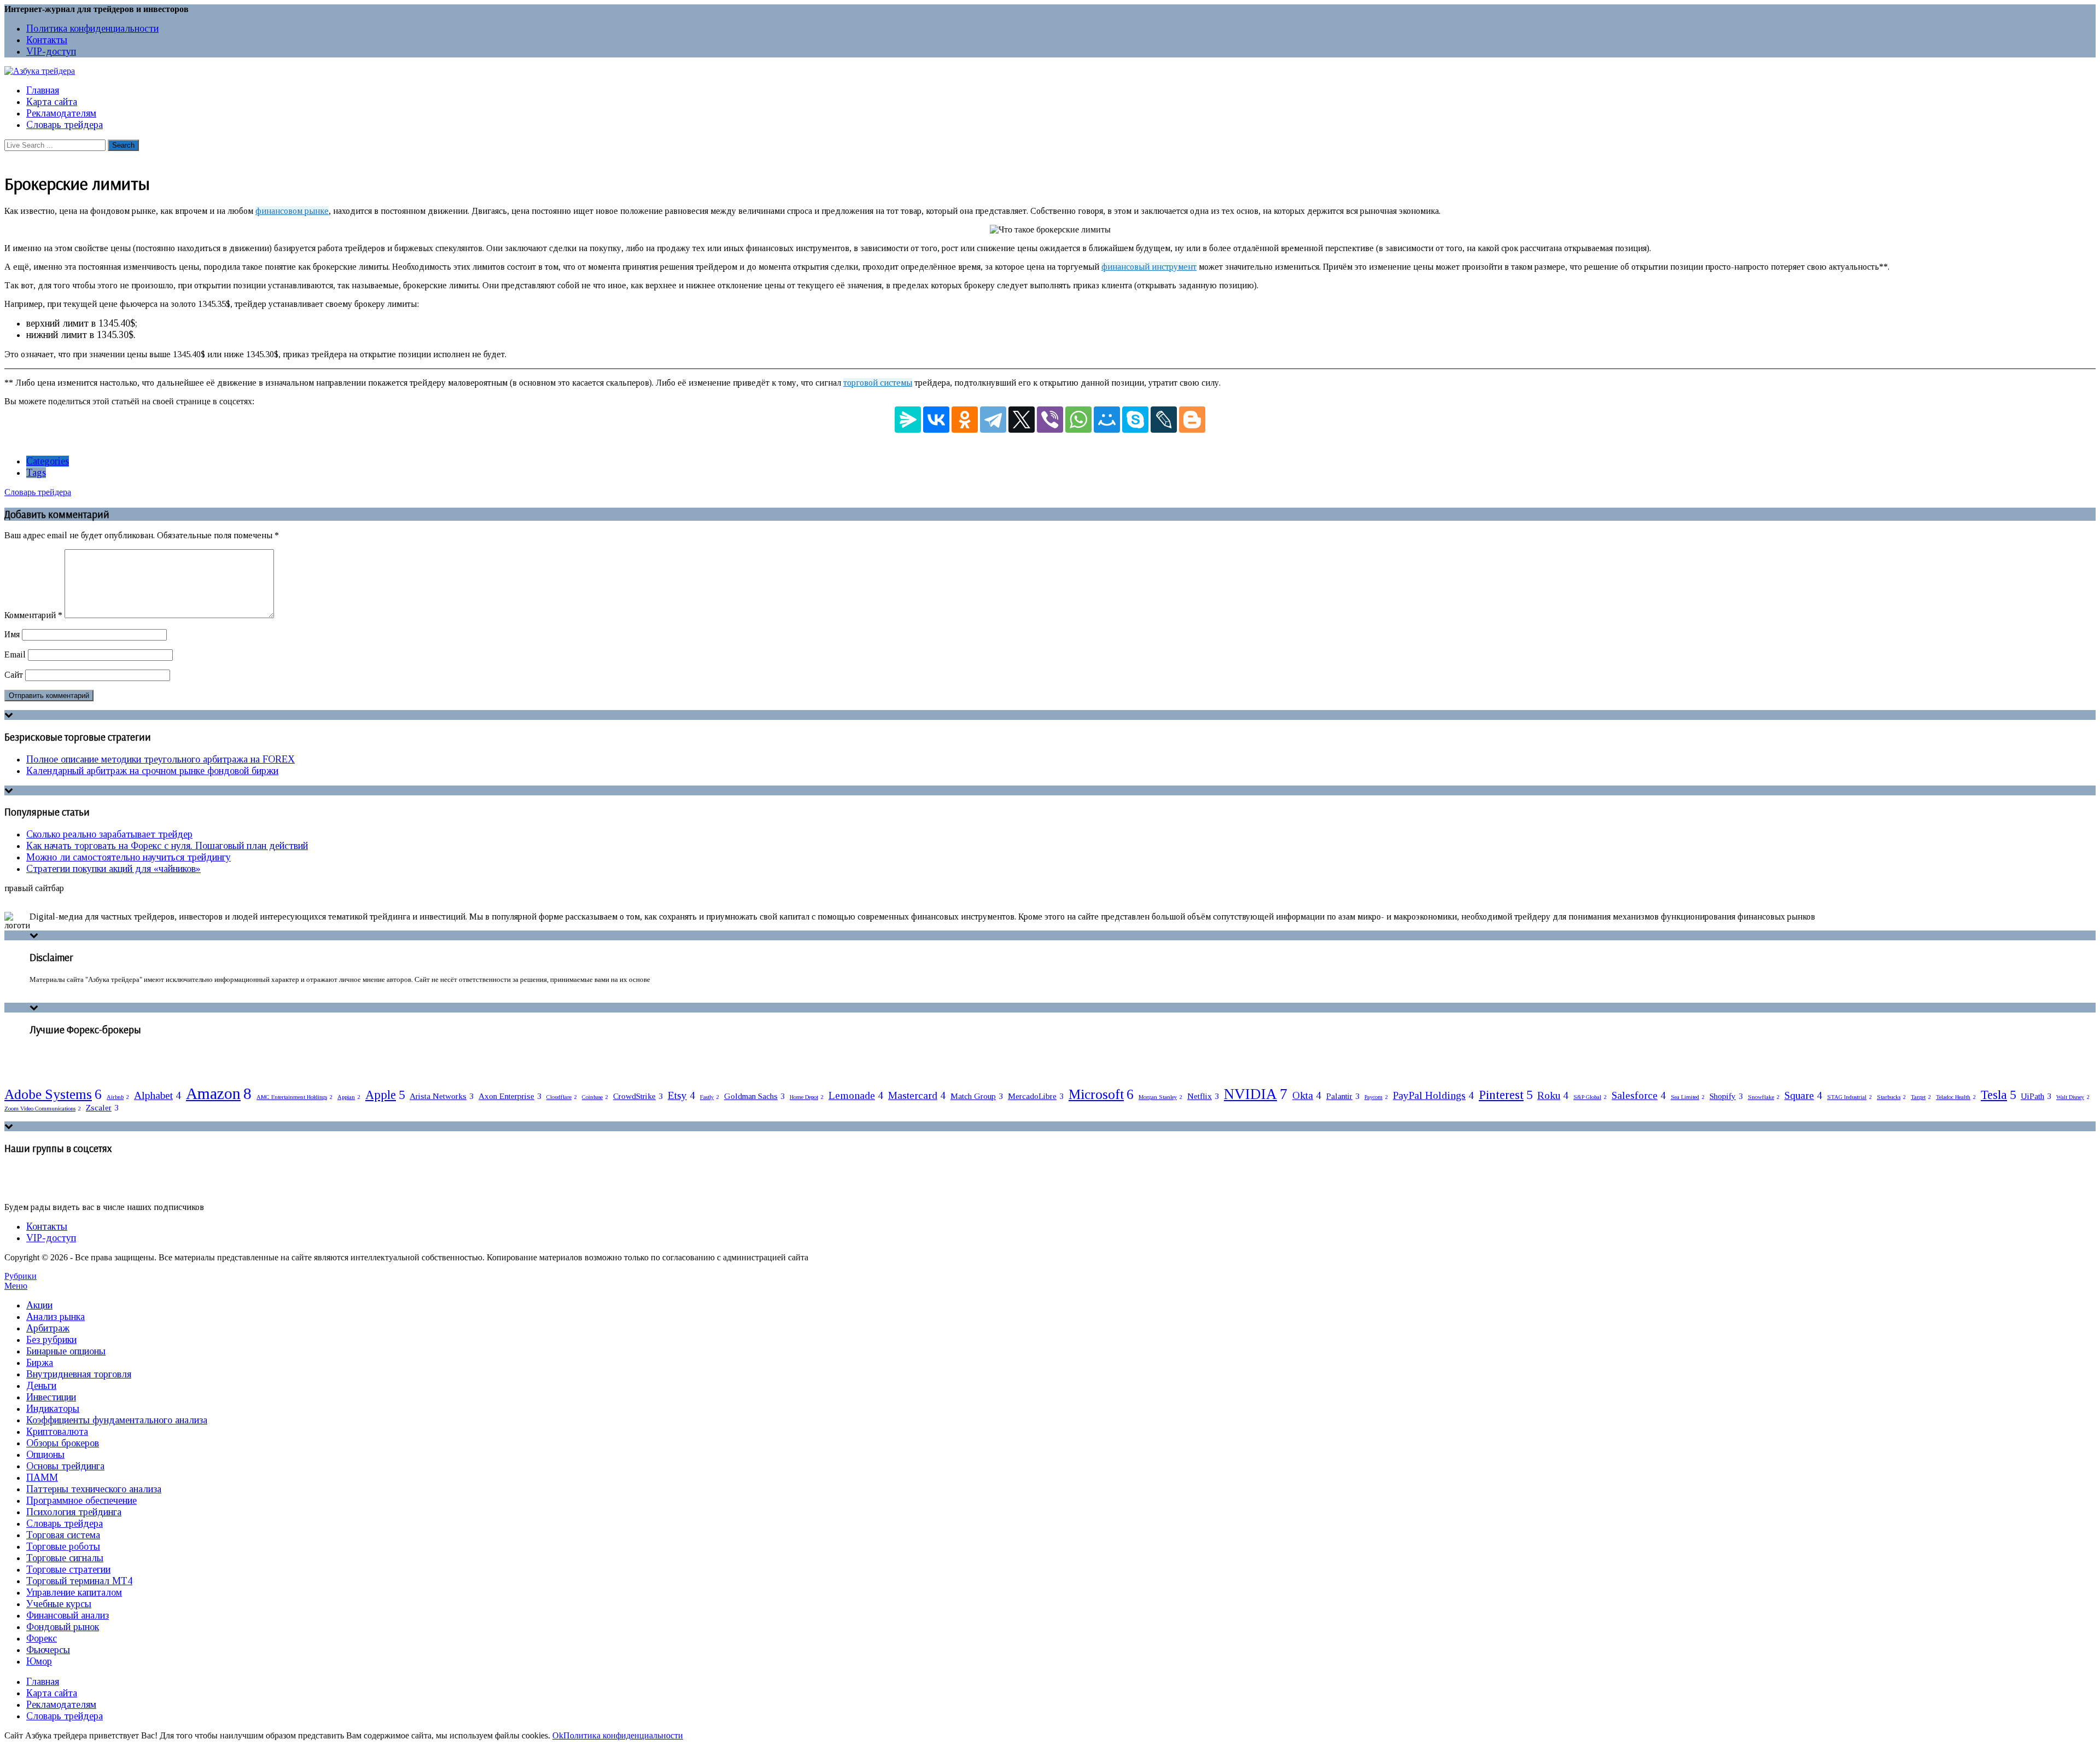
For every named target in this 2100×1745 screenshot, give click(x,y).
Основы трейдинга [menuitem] (65, 1466)
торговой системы (878, 383)
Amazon (219, 1093)
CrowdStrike (638, 1096)
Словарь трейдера (65, 125)
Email (15, 655)
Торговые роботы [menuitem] (63, 1546)
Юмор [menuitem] (39, 1661)
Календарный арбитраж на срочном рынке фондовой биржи (152, 771)
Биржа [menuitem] (40, 1363)
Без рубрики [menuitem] (51, 1340)
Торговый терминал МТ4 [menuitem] (79, 1581)
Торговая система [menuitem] (63, 1535)
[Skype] (1135, 420)
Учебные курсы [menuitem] (59, 1604)
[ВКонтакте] (936, 420)
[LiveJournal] (1164, 420)
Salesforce (1639, 1095)
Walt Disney (2073, 1097)
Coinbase (595, 1097)
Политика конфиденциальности (92, 28)
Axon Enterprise (510, 1096)
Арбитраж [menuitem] (48, 1328)
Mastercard (917, 1095)
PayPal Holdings (1433, 1095)
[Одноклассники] (965, 420)
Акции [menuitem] (39, 1305)
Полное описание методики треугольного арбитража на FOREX (161, 759)
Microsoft (1101, 1094)
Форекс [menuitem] (42, 1638)
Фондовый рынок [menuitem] (63, 1627)
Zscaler (102, 1107)
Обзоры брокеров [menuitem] (63, 1443)
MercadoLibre (1036, 1096)
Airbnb (118, 1097)
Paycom (1376, 1097)
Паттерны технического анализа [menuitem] (94, 1489)
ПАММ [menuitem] (42, 1478)
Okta (1307, 1095)
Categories (48, 461)
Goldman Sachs (754, 1096)
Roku (1553, 1095)
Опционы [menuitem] (45, 1455)
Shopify (1726, 1096)
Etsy (681, 1095)
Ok (558, 1735)
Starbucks (1891, 1097)
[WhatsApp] (1078, 420)
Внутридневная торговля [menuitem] (79, 1374)
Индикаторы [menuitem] (53, 1409)
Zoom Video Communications (43, 1109)
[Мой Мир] (1107, 420)
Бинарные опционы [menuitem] (66, 1351)
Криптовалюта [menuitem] (57, 1432)
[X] (1022, 420)
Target (1921, 1097)
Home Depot (807, 1097)
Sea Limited (1688, 1097)
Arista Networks (442, 1096)
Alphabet (157, 1095)
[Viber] (1050, 420)
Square (1803, 1095)
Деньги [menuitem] (41, 1386)
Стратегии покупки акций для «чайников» (113, 869)
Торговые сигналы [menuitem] (65, 1558)
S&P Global (1590, 1097)
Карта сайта (52, 102)
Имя (12, 634)
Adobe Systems (53, 1094)
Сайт (14, 675)
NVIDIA (1256, 1094)
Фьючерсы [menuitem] (48, 1650)
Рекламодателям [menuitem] (61, 1705)
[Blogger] (1192, 420)
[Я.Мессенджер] (908, 420)
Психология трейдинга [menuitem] (74, 1512)
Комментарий (33, 615)
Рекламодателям (61, 113)
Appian (349, 1097)
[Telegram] (993, 420)
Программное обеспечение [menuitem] (81, 1500)
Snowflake (1764, 1097)
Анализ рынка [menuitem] (56, 1317)
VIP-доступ (51, 51)
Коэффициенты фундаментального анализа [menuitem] (117, 1420)
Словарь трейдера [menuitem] (65, 1523)
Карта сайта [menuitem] (52, 1693)
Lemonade (856, 1095)
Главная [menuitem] (43, 1682)
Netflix (1203, 1096)
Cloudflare (562, 1097)
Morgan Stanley (1160, 1097)
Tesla (1998, 1095)
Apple (385, 1095)
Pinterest (1506, 1095)
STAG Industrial (1850, 1097)
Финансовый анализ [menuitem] (68, 1615)
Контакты (47, 40)
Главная (43, 90)
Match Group (977, 1096)
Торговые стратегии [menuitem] (68, 1569)
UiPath (2036, 1096)
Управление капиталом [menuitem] (74, 1592)
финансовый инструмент (1149, 267)
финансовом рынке (292, 211)
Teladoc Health (1956, 1097)
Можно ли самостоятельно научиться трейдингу (129, 857)
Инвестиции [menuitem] (51, 1397)
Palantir (1343, 1096)
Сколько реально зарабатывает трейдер (109, 834)
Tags (36, 473)
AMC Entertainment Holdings (294, 1097)
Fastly (710, 1097)
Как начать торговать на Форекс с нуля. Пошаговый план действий (167, 846)
